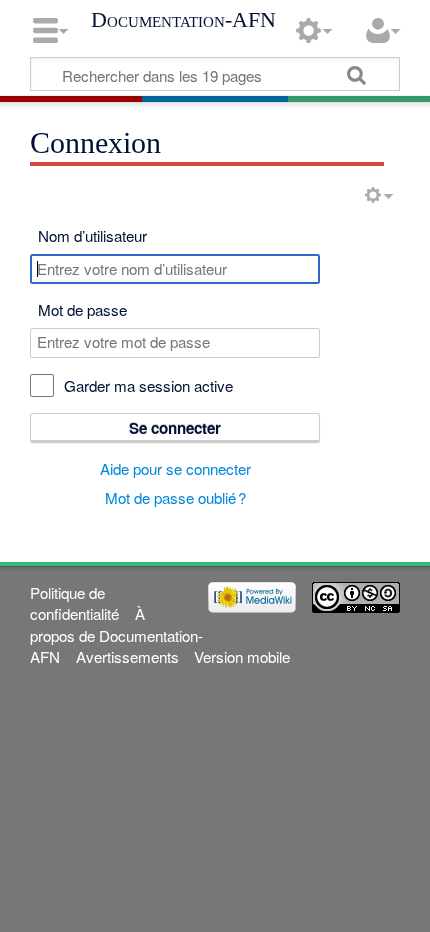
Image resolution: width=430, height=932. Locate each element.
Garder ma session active (148, 385)
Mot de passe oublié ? (175, 497)
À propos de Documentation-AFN (116, 635)
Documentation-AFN (183, 20)
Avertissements (127, 656)
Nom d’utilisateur (92, 235)
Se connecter (175, 428)
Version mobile (242, 656)
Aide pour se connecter (175, 468)
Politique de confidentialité (74, 603)
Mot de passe (82, 309)
